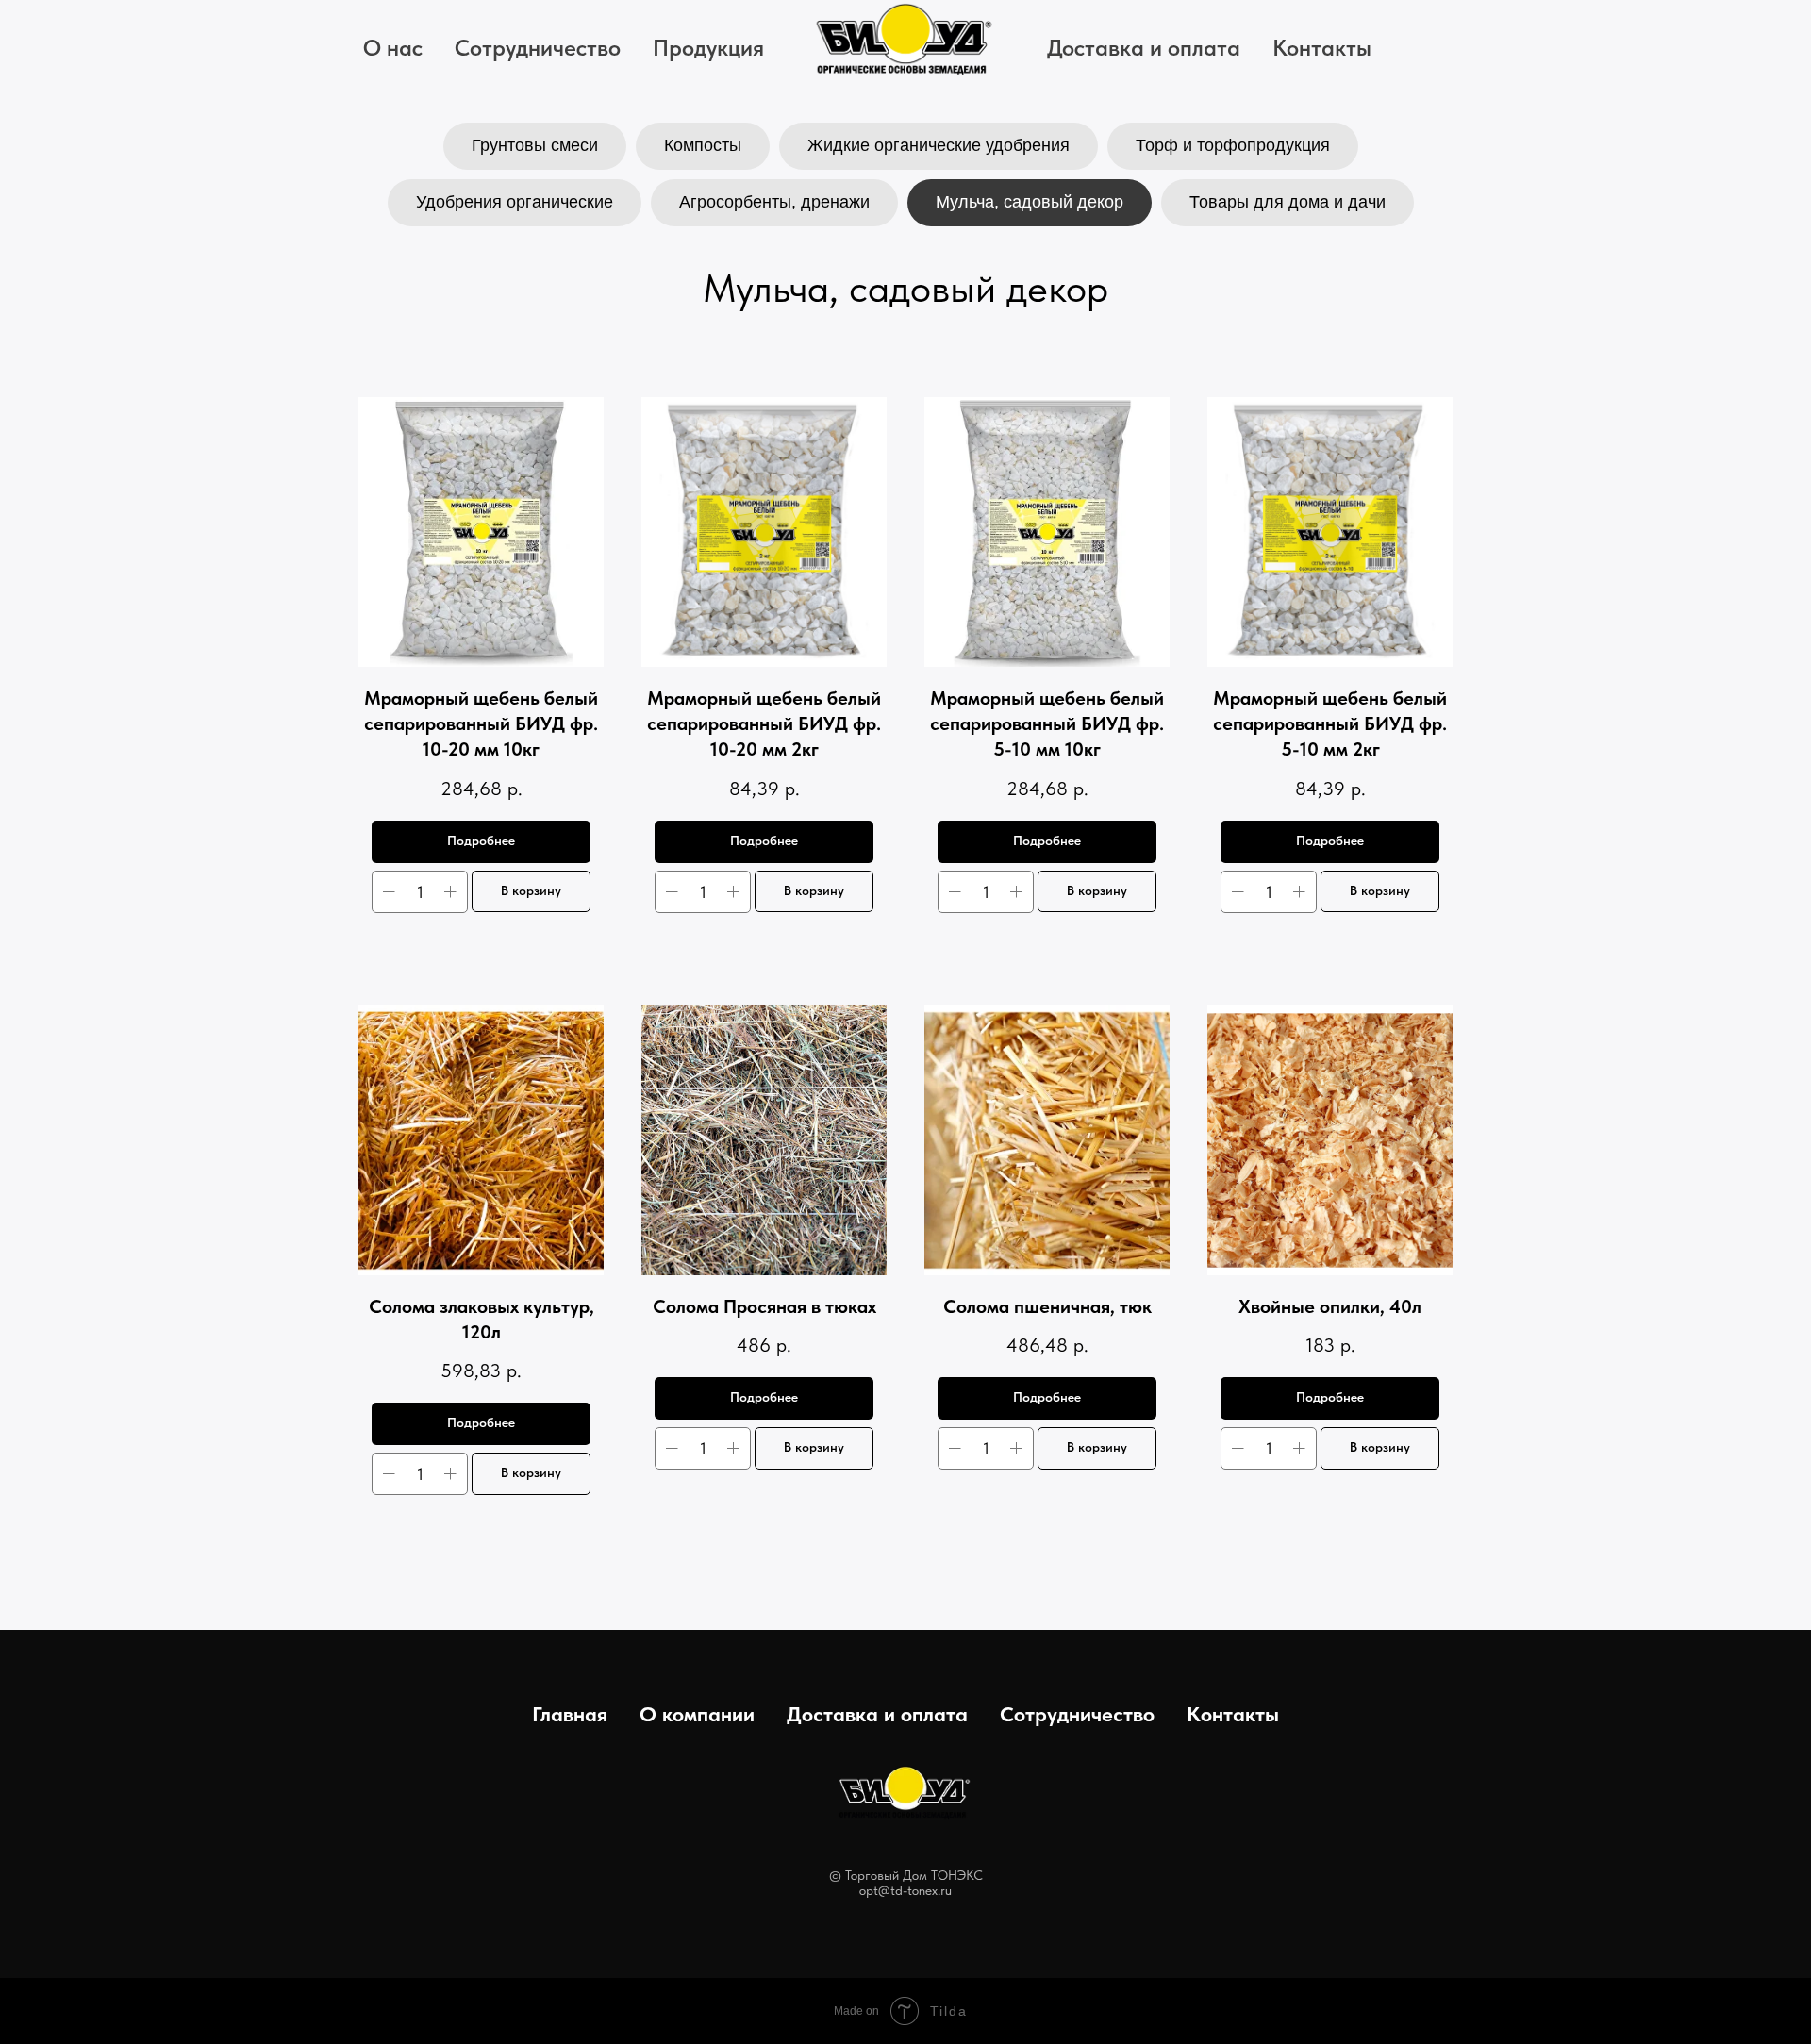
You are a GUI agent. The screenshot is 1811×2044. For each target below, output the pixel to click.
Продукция (708, 48)
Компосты (703, 145)
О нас (393, 48)
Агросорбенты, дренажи (774, 202)
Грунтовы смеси (535, 145)
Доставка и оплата (1144, 48)
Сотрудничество (538, 48)
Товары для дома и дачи (1288, 202)
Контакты (1322, 48)
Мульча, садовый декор (1030, 202)
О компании (697, 1714)
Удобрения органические (515, 202)
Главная (570, 1714)
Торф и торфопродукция (1233, 145)
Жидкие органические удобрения (939, 145)
